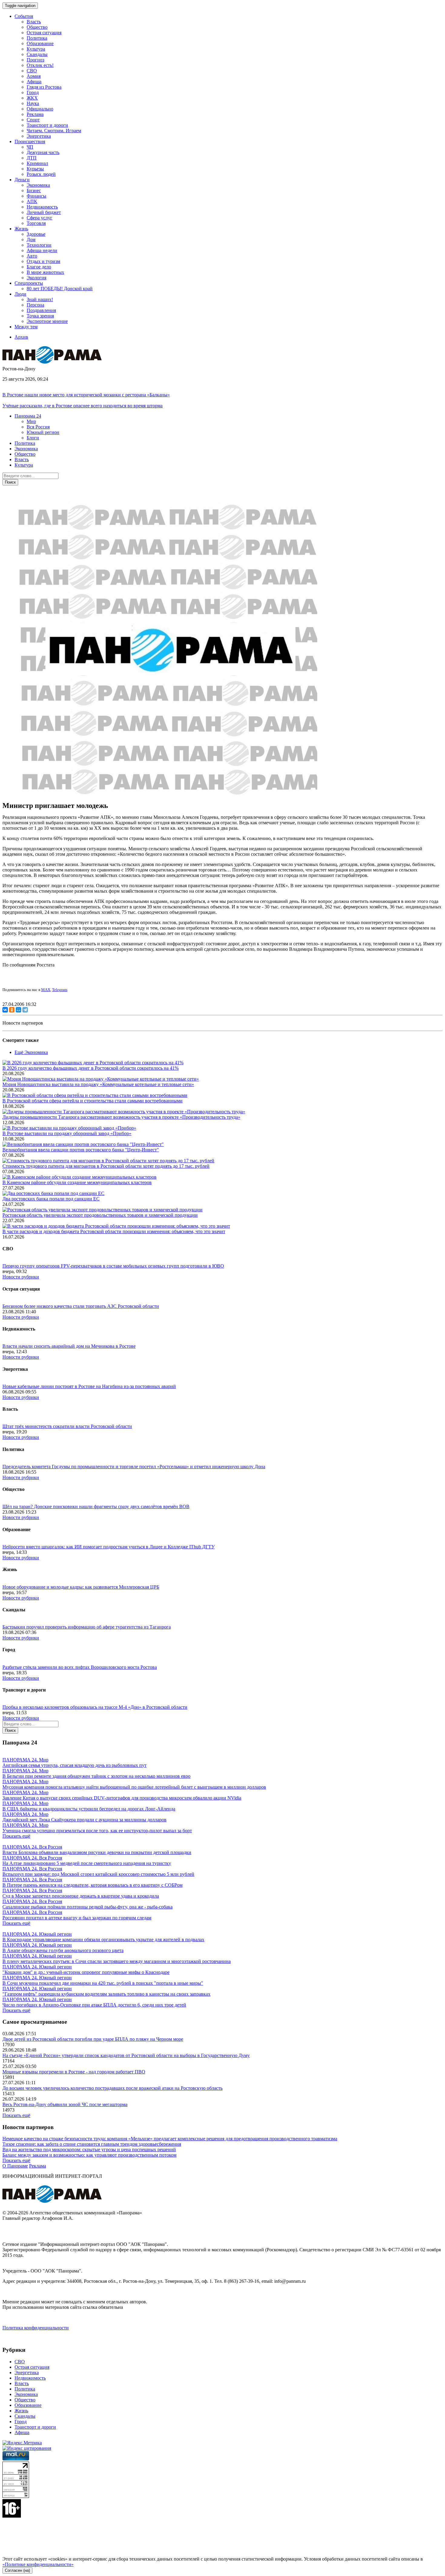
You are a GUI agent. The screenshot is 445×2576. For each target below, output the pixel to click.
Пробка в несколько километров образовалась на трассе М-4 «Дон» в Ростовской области (95, 1707)
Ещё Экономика (31, 1052)
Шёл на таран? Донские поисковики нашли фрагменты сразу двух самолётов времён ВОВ (96, 1506)
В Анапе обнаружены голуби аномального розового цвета (63, 1950)
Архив (21, 337)
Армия (34, 76)
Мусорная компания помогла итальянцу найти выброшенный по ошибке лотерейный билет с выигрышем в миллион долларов (134, 1787)
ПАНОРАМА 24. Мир (25, 1760)
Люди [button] (20, 294)
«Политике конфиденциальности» (38, 2564)
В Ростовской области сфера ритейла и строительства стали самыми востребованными (92, 1101)
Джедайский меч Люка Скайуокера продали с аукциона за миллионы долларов (84, 1820)
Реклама (35, 114)
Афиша (34, 82)
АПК (32, 201)
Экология (36, 278)
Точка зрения (40, 316)
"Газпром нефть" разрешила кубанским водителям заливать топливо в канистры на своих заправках (106, 1994)
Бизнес (34, 190)
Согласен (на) (17, 2570)
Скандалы (37, 54)
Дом (31, 240)
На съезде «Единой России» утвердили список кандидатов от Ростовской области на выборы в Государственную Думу (126, 2055)
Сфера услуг (40, 218)
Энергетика (39, 136)
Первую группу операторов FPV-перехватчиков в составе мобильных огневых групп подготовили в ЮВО (113, 1266)
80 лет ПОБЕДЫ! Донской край (60, 289)
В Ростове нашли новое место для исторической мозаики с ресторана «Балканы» (86, 395)
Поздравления (41, 310)
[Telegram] (25, 1010)
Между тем (26, 327)
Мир (31, 421)
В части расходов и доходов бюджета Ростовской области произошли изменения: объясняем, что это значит (114, 1231)
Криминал (37, 163)
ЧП (30, 147)
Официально (40, 109)
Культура (36, 49)
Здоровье (36, 234)
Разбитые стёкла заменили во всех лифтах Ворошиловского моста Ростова (80, 1667)
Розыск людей (41, 174)
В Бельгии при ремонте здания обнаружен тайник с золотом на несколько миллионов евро (96, 1776)
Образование (40, 43)
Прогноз (35, 60)
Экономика (38, 185)
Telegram (60, 990)
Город (33, 92)
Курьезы (35, 169)
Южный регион (43, 432)
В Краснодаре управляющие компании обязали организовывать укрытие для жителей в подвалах (103, 1939)
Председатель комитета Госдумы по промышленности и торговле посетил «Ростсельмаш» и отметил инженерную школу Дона (134, 1467)
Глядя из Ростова (44, 87)
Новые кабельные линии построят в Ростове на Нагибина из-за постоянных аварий (89, 1386)
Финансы (36, 196)
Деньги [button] (22, 180)
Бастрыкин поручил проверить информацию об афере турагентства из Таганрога (87, 1627)
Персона (35, 305)
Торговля (36, 223)
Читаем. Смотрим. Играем (54, 131)
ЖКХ (32, 98)
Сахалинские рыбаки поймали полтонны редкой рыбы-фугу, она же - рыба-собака (87, 1907)
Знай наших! (40, 299)
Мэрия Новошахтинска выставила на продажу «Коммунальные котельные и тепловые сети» (98, 1084)
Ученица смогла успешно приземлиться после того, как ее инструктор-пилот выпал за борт (97, 1831)
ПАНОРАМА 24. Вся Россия (32, 1847)
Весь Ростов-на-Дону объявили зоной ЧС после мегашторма (65, 2104)
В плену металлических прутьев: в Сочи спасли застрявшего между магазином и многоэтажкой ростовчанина (117, 1961)
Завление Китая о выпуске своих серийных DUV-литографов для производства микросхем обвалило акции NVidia (122, 1798)
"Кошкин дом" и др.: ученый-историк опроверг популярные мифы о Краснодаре (86, 1972)
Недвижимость (42, 207)
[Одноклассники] (12, 1010)
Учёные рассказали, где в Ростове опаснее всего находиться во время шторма (82, 406)
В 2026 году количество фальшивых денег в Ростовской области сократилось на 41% (91, 1068)
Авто (32, 256)
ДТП (32, 158)
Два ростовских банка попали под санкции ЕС (51, 1199)
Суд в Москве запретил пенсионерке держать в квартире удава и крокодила (81, 1896)
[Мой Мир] (18, 1010)
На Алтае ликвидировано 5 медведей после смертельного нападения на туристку (87, 1863)
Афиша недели (42, 250)
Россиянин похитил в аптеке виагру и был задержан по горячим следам (77, 1918)
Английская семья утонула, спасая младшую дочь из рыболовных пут (74, 1765)
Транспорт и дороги (47, 125)
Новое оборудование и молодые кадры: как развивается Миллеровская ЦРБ (81, 1587)
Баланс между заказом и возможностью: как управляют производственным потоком (89, 2155)
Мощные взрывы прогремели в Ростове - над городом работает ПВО (74, 2072)
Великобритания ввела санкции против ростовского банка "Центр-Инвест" (81, 1150)
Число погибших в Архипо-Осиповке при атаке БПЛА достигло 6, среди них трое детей (94, 2005)
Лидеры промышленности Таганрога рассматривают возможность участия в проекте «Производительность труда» (121, 1117)
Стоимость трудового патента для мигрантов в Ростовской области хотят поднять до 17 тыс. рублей (106, 1166)
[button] (28, 416)
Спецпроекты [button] (29, 283)
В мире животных (45, 272)
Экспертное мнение (47, 321)
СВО (32, 71)
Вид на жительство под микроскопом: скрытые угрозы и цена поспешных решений (89, 2149)
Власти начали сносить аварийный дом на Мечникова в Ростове (69, 1346)
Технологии (39, 245)
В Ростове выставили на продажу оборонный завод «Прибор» (67, 1133)
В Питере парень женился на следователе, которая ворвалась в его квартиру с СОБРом (92, 1885)
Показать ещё (16, 1836)
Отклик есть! (40, 65)
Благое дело (39, 267)
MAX (46, 990)
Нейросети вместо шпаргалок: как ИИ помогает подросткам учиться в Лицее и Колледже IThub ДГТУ (109, 1547)
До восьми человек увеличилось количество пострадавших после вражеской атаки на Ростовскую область (112, 2088)
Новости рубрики (21, 1277)
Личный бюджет (44, 212)
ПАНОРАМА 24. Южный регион (37, 1934)
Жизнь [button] (21, 229)
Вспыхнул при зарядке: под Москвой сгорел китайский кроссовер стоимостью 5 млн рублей (98, 1874)
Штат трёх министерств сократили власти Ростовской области (67, 1426)
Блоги (33, 438)
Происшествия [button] (30, 141)
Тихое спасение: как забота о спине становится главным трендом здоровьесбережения (92, 2144)
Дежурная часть (43, 152)
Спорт (33, 120)
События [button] (24, 16)
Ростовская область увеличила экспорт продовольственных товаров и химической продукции (100, 1215)
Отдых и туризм (43, 261)
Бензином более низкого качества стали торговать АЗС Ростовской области (81, 1306)
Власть (34, 22)
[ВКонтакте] (5, 1010)
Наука (33, 103)
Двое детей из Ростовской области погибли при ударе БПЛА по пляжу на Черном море (93, 2039)
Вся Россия (38, 427)
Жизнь (21, 2411)
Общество (37, 27)
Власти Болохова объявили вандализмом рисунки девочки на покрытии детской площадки (97, 1852)
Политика (37, 38)
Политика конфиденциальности (36, 2328)
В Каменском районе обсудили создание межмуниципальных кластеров (77, 1182)
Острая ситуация (44, 33)
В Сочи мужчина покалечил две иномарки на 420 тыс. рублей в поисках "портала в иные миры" (103, 1983)
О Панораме (15, 2166)
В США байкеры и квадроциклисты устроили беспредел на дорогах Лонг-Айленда (89, 1809)
